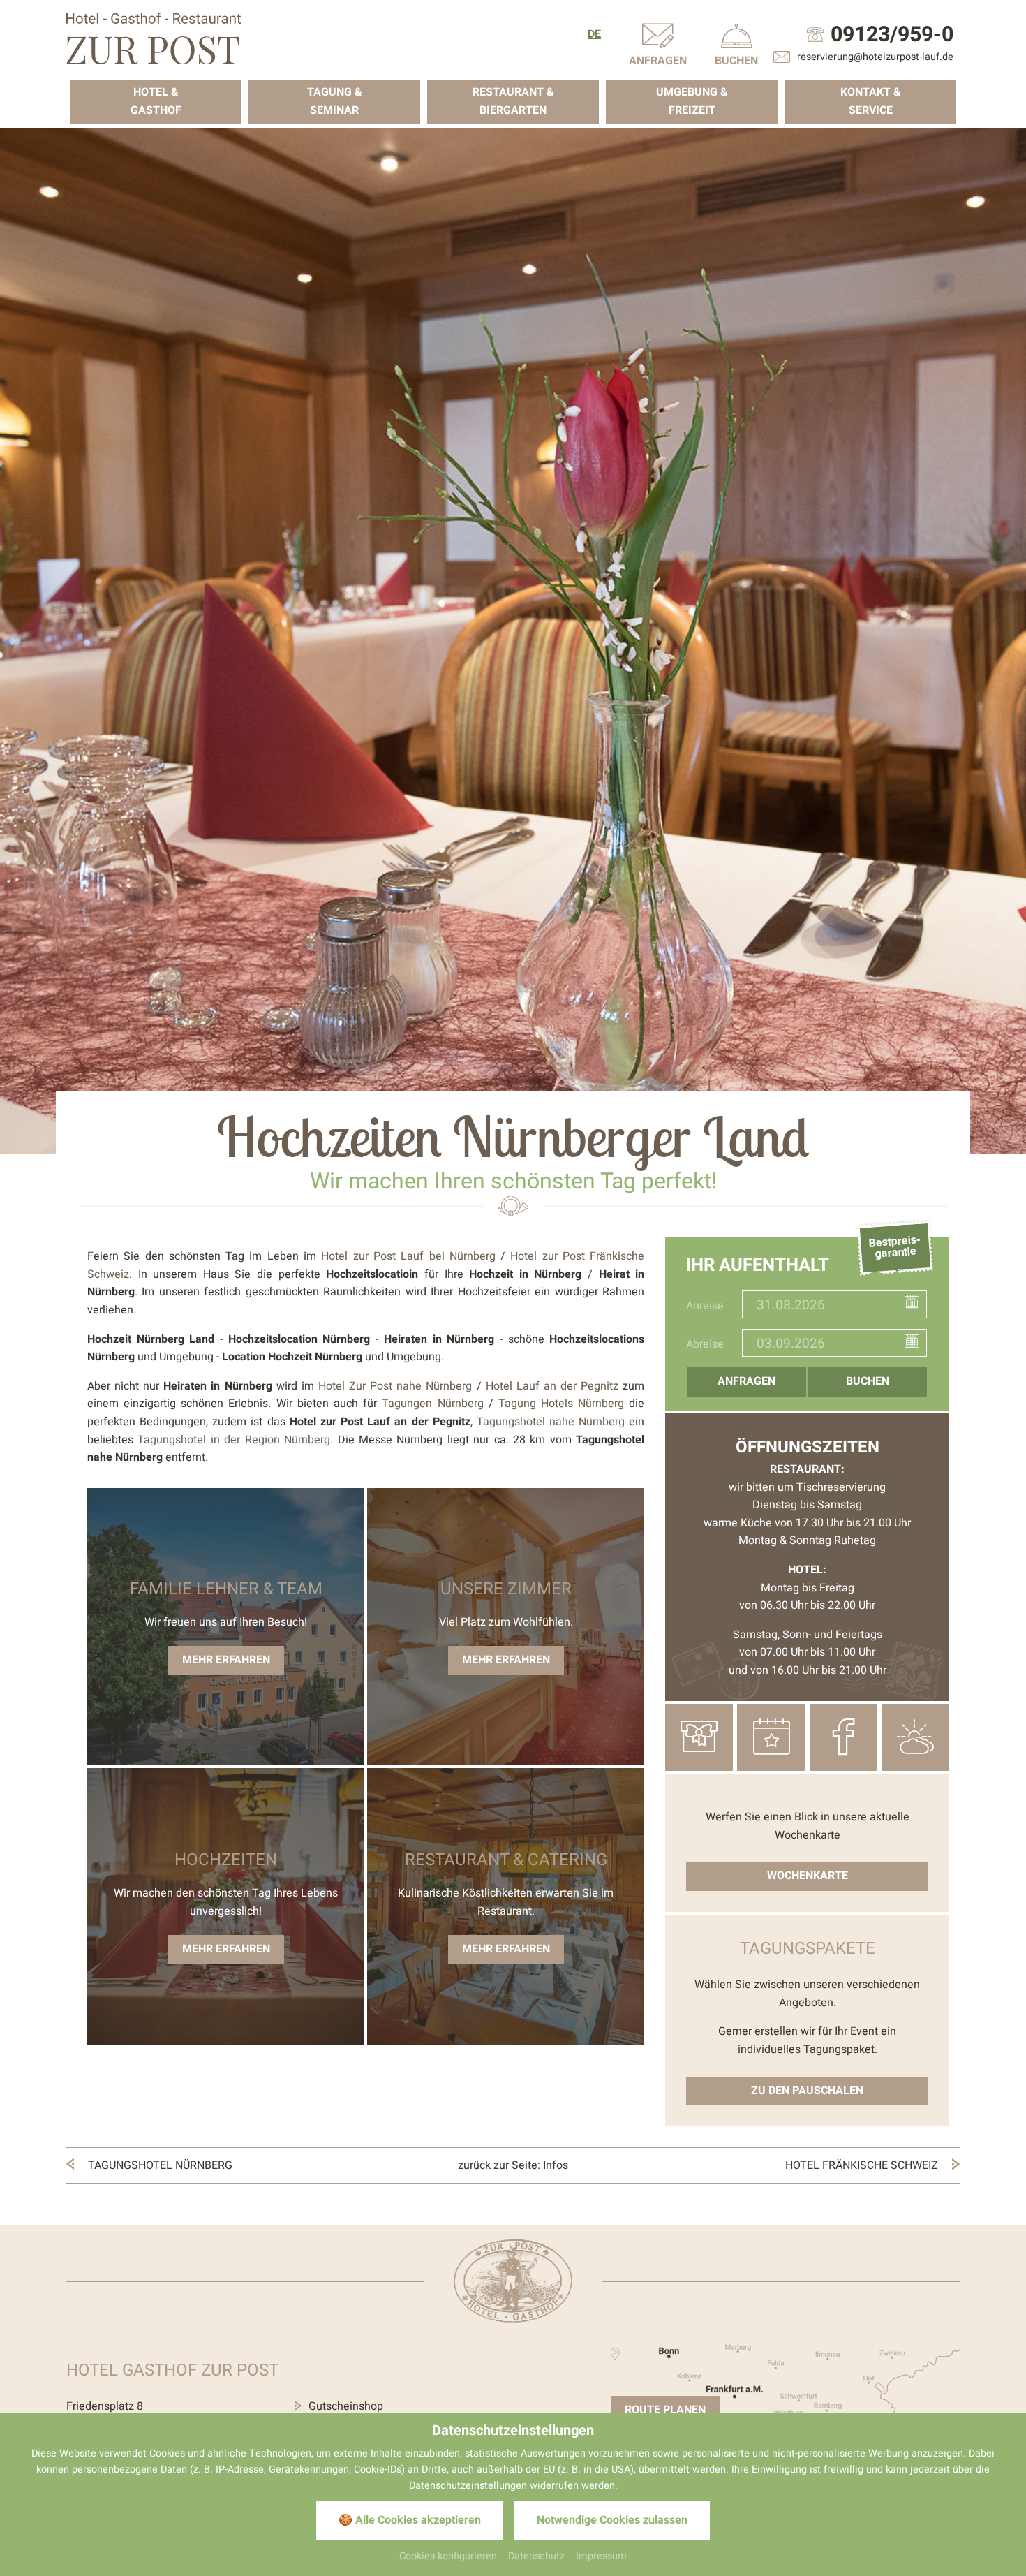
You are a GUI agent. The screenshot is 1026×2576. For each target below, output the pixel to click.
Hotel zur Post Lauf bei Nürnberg (408, 1256)
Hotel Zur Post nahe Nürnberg (395, 1386)
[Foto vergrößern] (513, 641)
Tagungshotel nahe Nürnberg (551, 1422)
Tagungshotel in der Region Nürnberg (234, 1440)
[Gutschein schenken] (699, 1737)
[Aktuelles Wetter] (915, 1737)
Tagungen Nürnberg (432, 1404)
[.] (154, 38)
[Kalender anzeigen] (915, 1305)
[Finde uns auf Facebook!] (843, 1737)
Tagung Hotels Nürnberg (561, 1404)
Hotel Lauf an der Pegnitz (552, 1386)
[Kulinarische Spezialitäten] (771, 1737)
